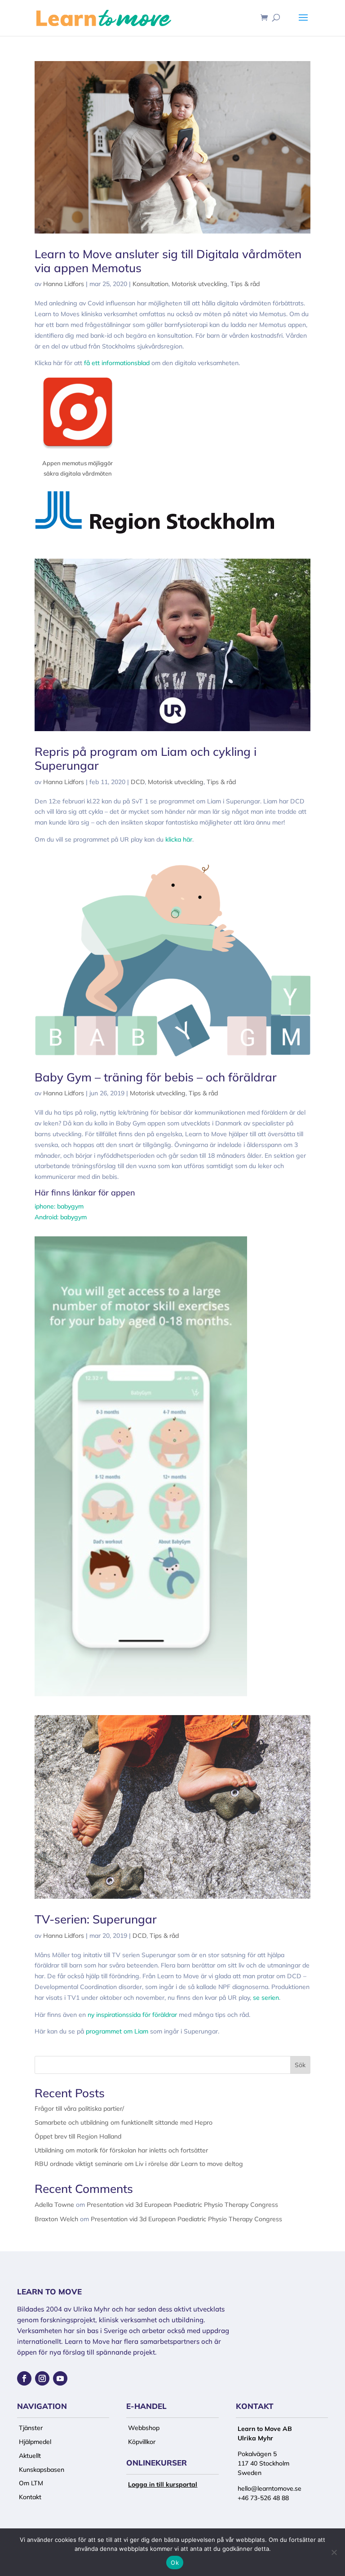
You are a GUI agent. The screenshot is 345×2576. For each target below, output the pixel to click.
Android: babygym (61, 1217)
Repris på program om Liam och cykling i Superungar (146, 759)
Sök (300, 2065)
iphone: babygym (59, 1206)
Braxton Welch (56, 2219)
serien (270, 1998)
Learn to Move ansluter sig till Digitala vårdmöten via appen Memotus (168, 261)
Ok (175, 2563)
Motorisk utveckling (199, 284)
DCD (138, 782)
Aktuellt (30, 2456)
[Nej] (334, 2552)
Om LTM (31, 2483)
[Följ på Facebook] (24, 2378)
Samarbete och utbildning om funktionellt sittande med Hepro (124, 2122)
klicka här (179, 839)
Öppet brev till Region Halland (78, 2136)
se (257, 1998)
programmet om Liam (117, 2031)
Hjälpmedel (35, 2442)
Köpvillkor (142, 2442)
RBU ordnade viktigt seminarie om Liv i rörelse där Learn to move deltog (139, 2164)
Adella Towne (54, 2205)
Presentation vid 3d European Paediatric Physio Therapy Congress (182, 2205)
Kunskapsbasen (42, 2470)
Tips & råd (245, 284)
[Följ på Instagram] (42, 2378)
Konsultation (150, 284)
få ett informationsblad (117, 363)
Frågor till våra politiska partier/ (79, 2108)
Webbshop (144, 2428)
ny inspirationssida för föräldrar (132, 2015)
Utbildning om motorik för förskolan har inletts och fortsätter (121, 2150)
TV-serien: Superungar (96, 1919)
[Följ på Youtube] (60, 2378)
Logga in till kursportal (163, 2484)
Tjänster (31, 2428)
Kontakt (30, 2497)
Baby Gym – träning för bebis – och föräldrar (156, 1077)
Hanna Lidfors (64, 284)
